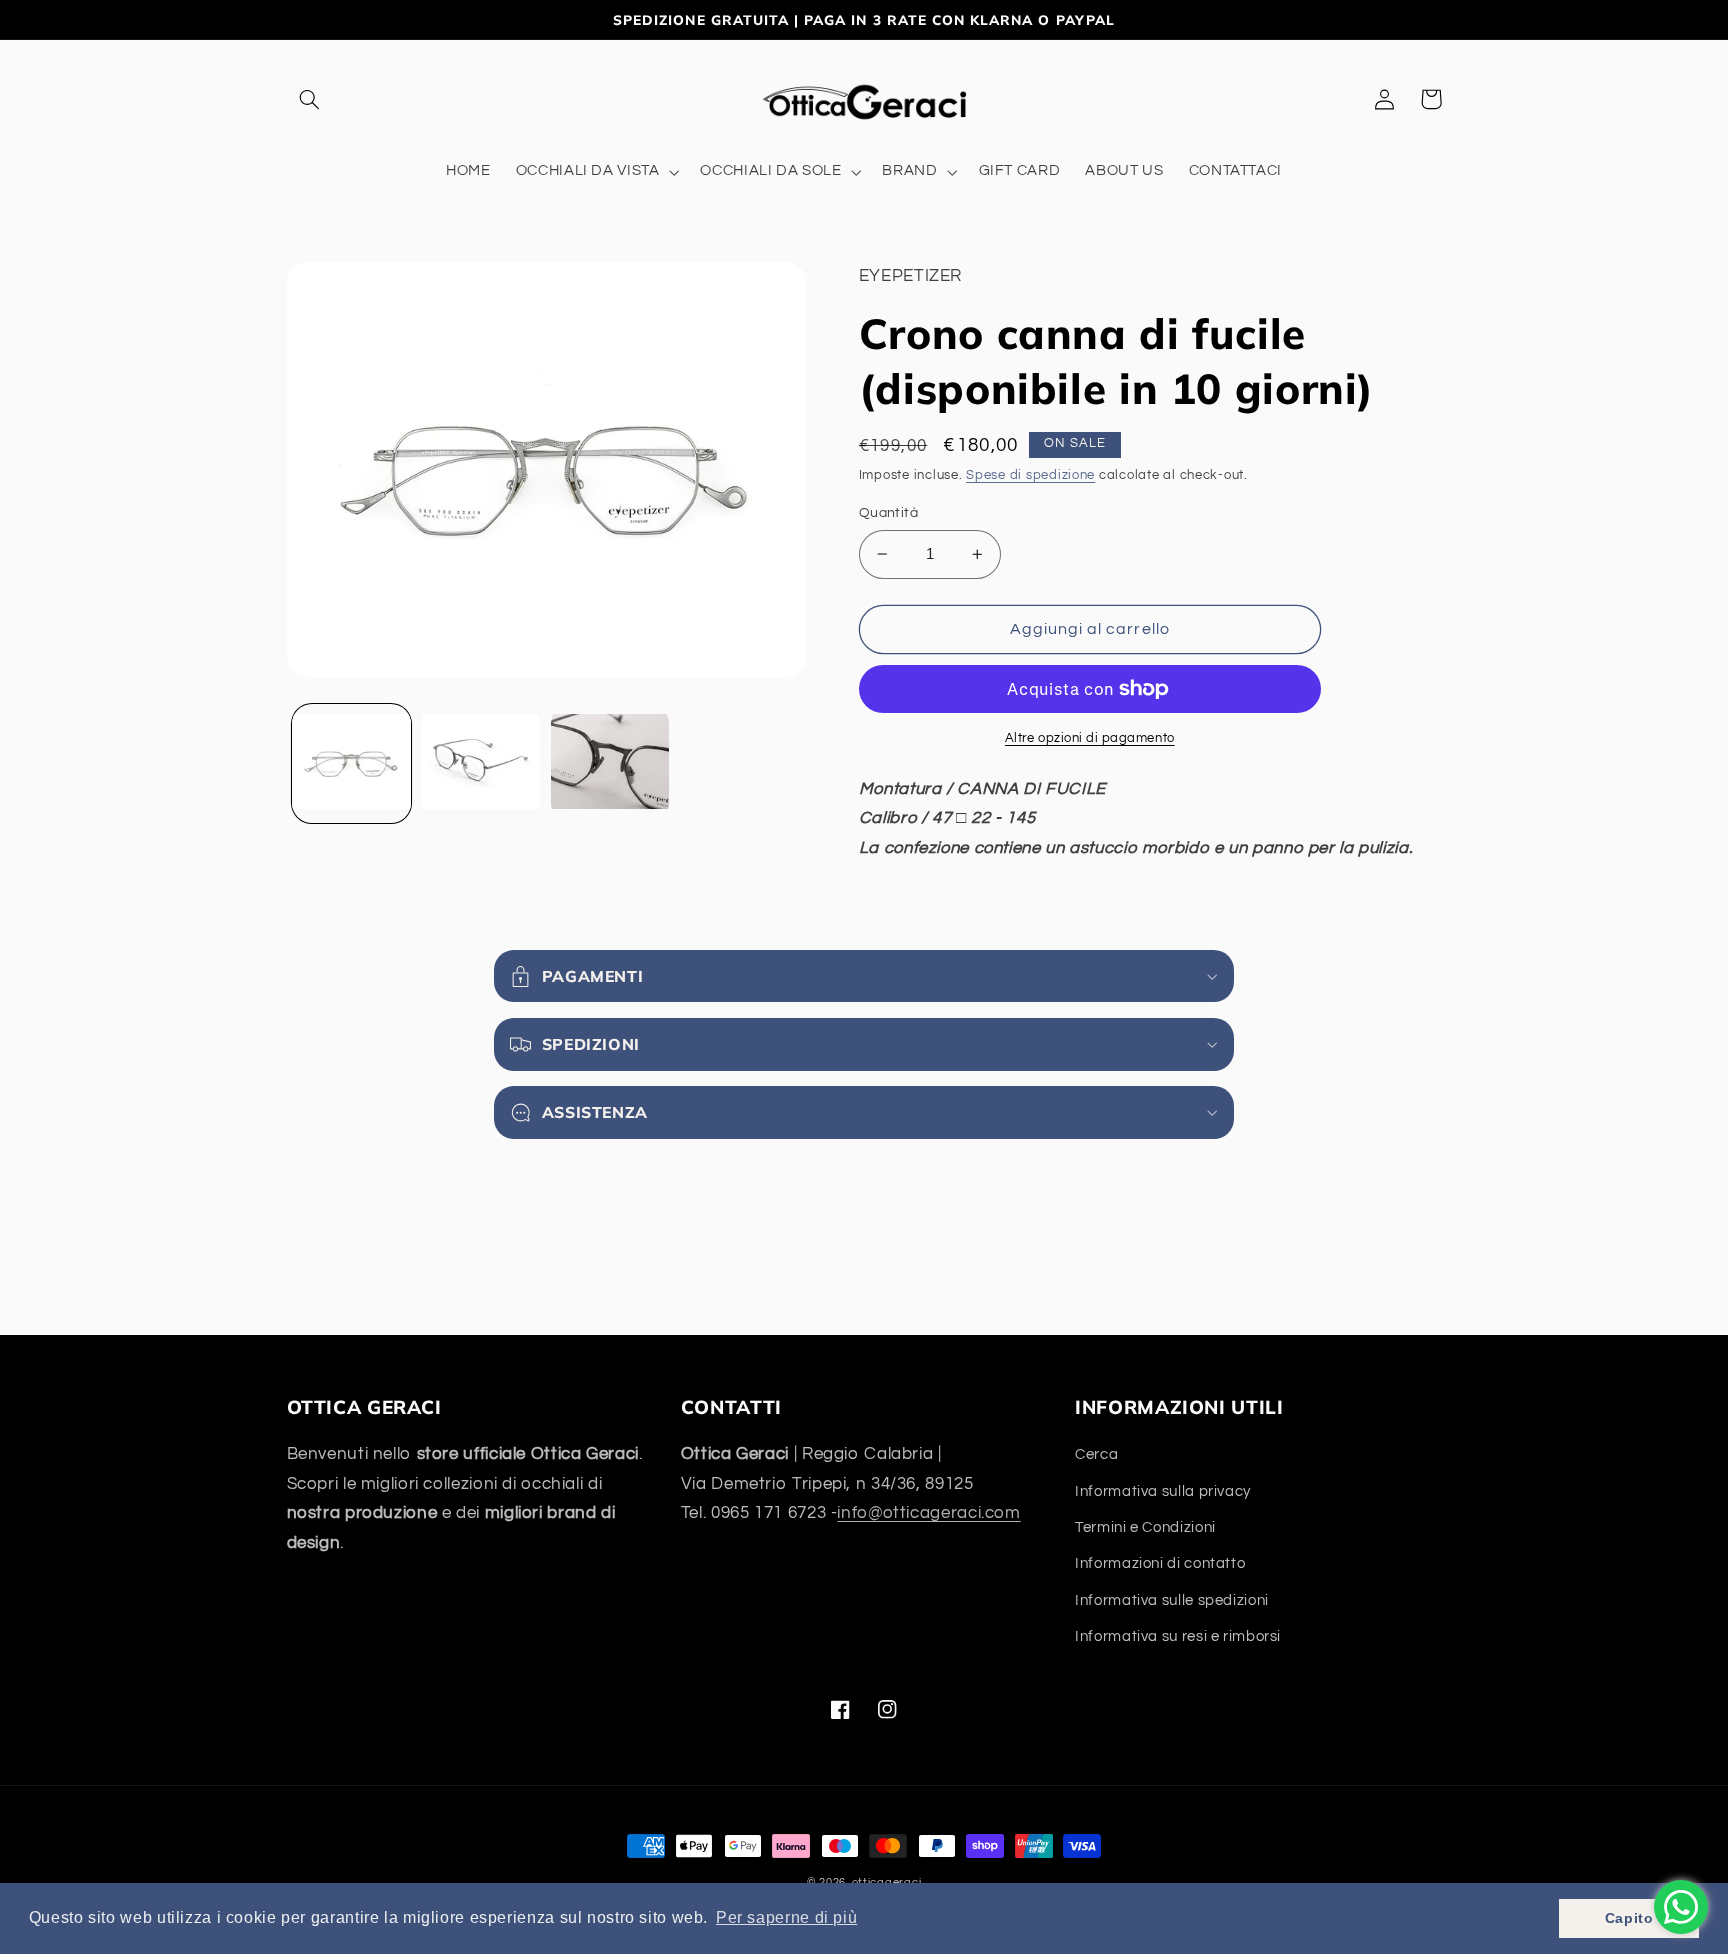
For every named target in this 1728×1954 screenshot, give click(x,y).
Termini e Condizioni (1145, 1527)
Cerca (1096, 1454)
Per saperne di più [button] (786, 1917)
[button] (310, 99)
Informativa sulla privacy (1163, 1491)
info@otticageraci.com (928, 1513)
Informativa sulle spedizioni (1172, 1600)
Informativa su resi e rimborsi (1178, 1636)
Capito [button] (1629, 1918)
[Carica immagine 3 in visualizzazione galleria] (610, 763)
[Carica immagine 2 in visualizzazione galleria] (480, 763)
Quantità (888, 513)
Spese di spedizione (1030, 475)
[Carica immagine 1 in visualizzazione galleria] (351, 763)
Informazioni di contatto (1160, 1563)
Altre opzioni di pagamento (1090, 738)
